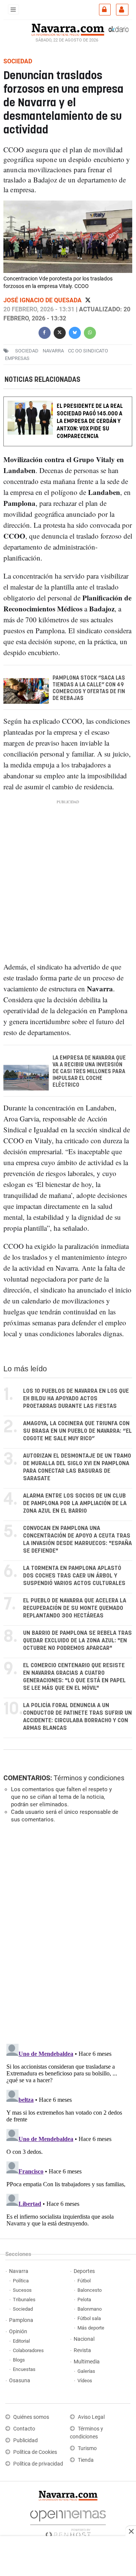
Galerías (86, 2371)
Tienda (86, 2460)
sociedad (27, 351)
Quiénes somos (31, 2417)
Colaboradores (28, 2350)
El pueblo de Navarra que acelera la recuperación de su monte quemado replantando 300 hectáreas (75, 1608)
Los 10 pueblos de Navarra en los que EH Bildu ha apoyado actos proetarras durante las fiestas (76, 1399)
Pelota (84, 2300)
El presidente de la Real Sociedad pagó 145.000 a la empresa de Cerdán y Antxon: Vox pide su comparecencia (90, 421)
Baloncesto (90, 2290)
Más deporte (91, 2328)
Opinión (18, 2332)
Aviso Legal (91, 2417)
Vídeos (85, 2381)
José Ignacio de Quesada (43, 300)
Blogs (19, 2360)
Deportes (84, 2271)
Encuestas (24, 2369)
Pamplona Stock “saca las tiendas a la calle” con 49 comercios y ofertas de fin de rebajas (89, 688)
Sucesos (22, 2290)
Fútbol (84, 2281)
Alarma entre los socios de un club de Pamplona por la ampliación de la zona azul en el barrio (75, 1503)
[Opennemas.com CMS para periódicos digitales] (68, 2522)
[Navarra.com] (68, 29)
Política (21, 2281)
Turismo (87, 2448)
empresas (17, 358)
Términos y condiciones (89, 1778)
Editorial (21, 2341)
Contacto (24, 2429)
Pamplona (21, 2320)
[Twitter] (88, 300)
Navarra (19, 2271)
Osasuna (20, 2381)
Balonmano (90, 2309)
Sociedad (23, 2309)
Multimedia (87, 2362)
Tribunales (24, 2300)
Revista (82, 2350)
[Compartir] (45, 332)
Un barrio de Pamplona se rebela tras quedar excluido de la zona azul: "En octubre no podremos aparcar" (77, 1641)
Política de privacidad (38, 2464)
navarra (53, 351)
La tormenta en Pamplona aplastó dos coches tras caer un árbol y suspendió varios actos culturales (74, 1576)
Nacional (84, 2339)
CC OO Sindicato (88, 351)
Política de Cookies (35, 2452)
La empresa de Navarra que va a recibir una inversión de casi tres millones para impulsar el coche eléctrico (89, 1071)
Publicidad (25, 2440)
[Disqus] (66, 1933)
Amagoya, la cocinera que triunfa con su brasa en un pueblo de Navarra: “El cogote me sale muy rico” (77, 1431)
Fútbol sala (89, 2318)
